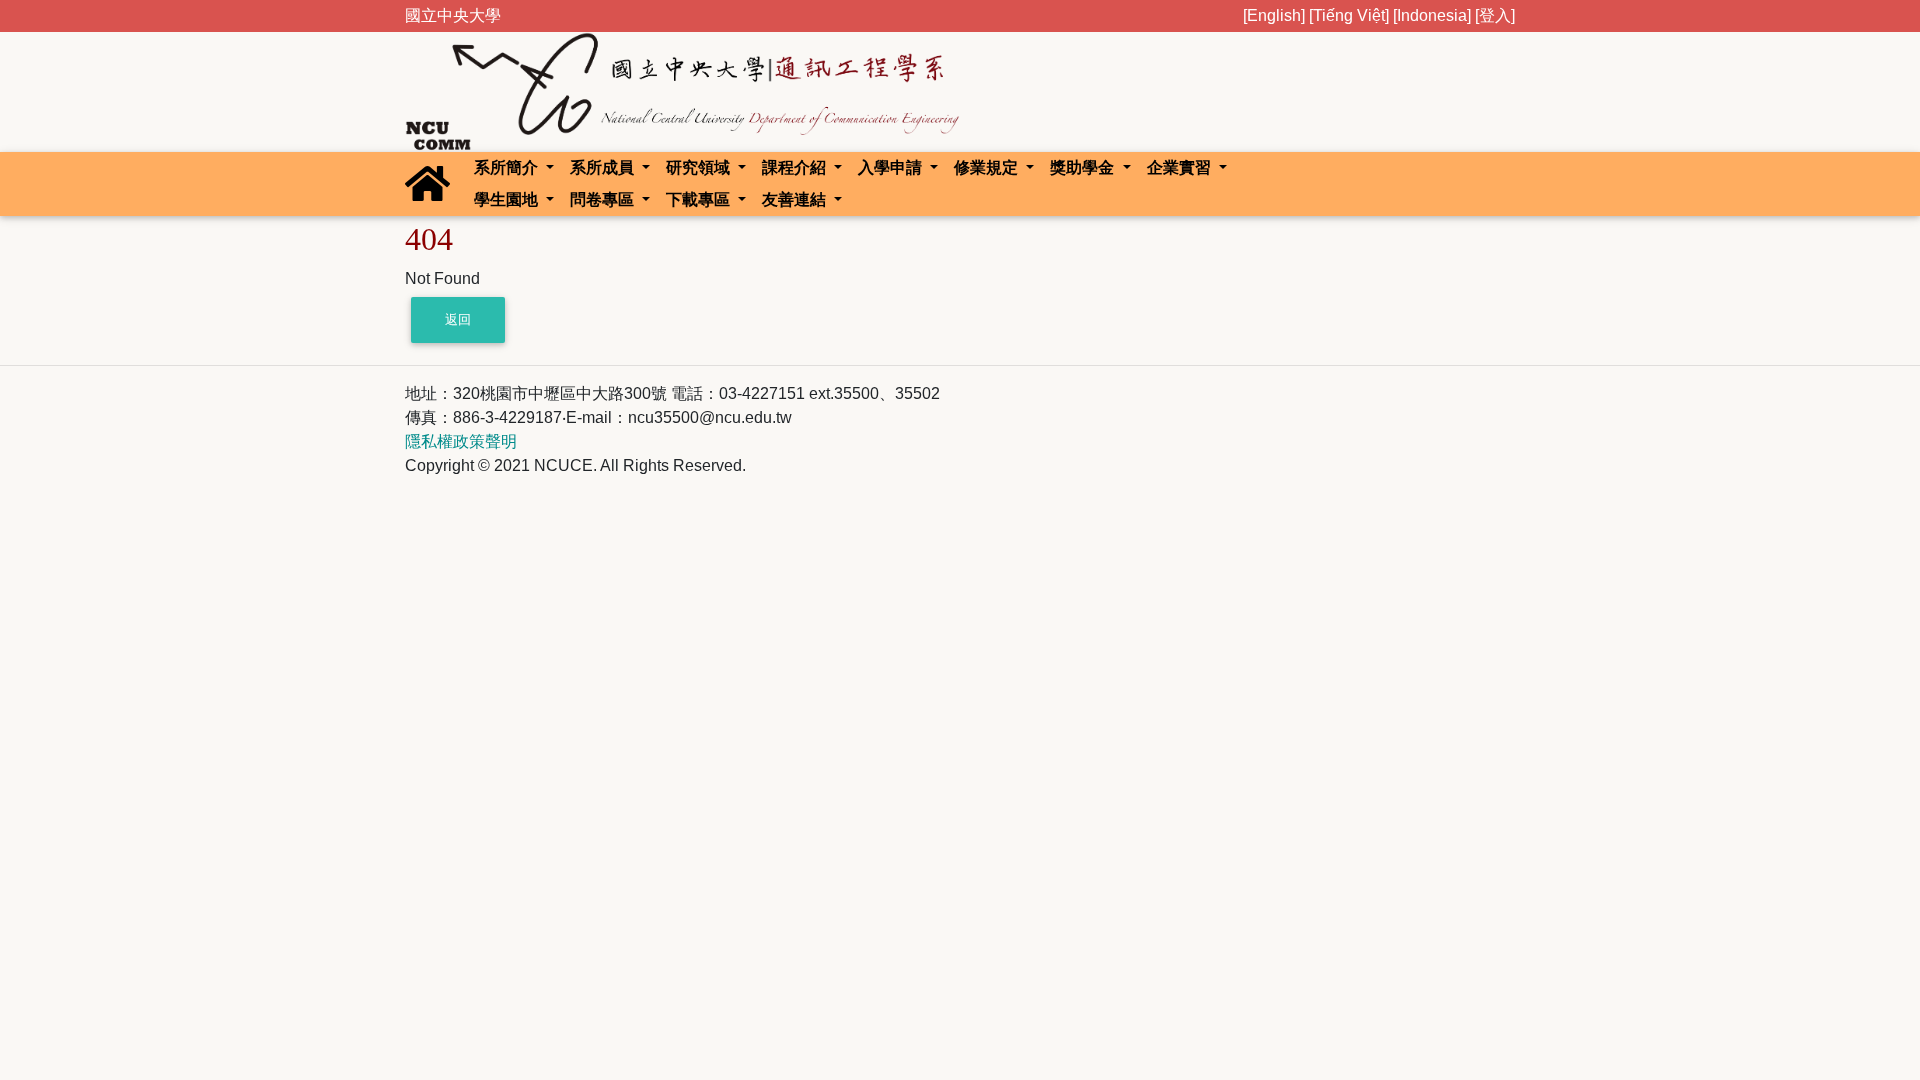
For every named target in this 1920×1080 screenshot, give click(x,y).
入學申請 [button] (892, 167)
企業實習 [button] (1181, 167)
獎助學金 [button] (1084, 167)
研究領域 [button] (700, 167)
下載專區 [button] (700, 199)
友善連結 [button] (796, 199)
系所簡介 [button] (508, 167)
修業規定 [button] (988, 167)
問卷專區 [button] (604, 199)
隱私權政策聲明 (461, 441)
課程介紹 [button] (796, 167)
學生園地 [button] (508, 199)
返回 (458, 319)
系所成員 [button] (604, 167)
